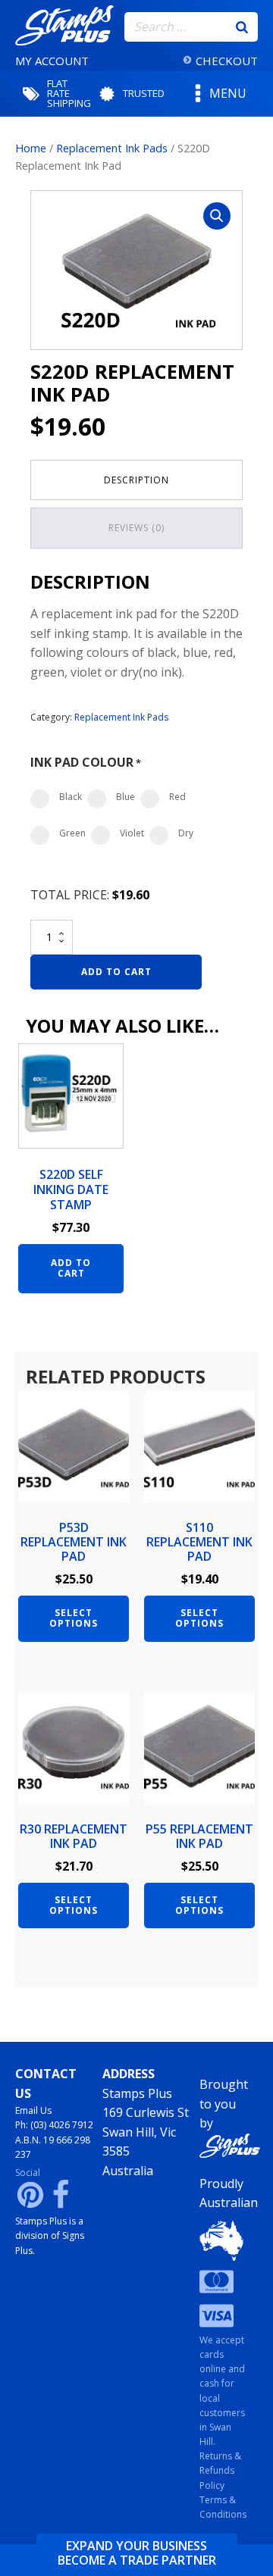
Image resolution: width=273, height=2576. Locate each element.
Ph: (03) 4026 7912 (54, 2125)
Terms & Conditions (223, 2507)
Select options (74, 1618)
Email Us (33, 2110)
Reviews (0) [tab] (136, 528)
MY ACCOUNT (52, 61)
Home (31, 148)
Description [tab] (136, 480)
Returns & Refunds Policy (220, 2470)
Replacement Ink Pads (112, 148)
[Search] (242, 27)
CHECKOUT (227, 61)
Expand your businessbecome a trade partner (137, 2553)
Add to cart (116, 972)
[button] (217, 216)
